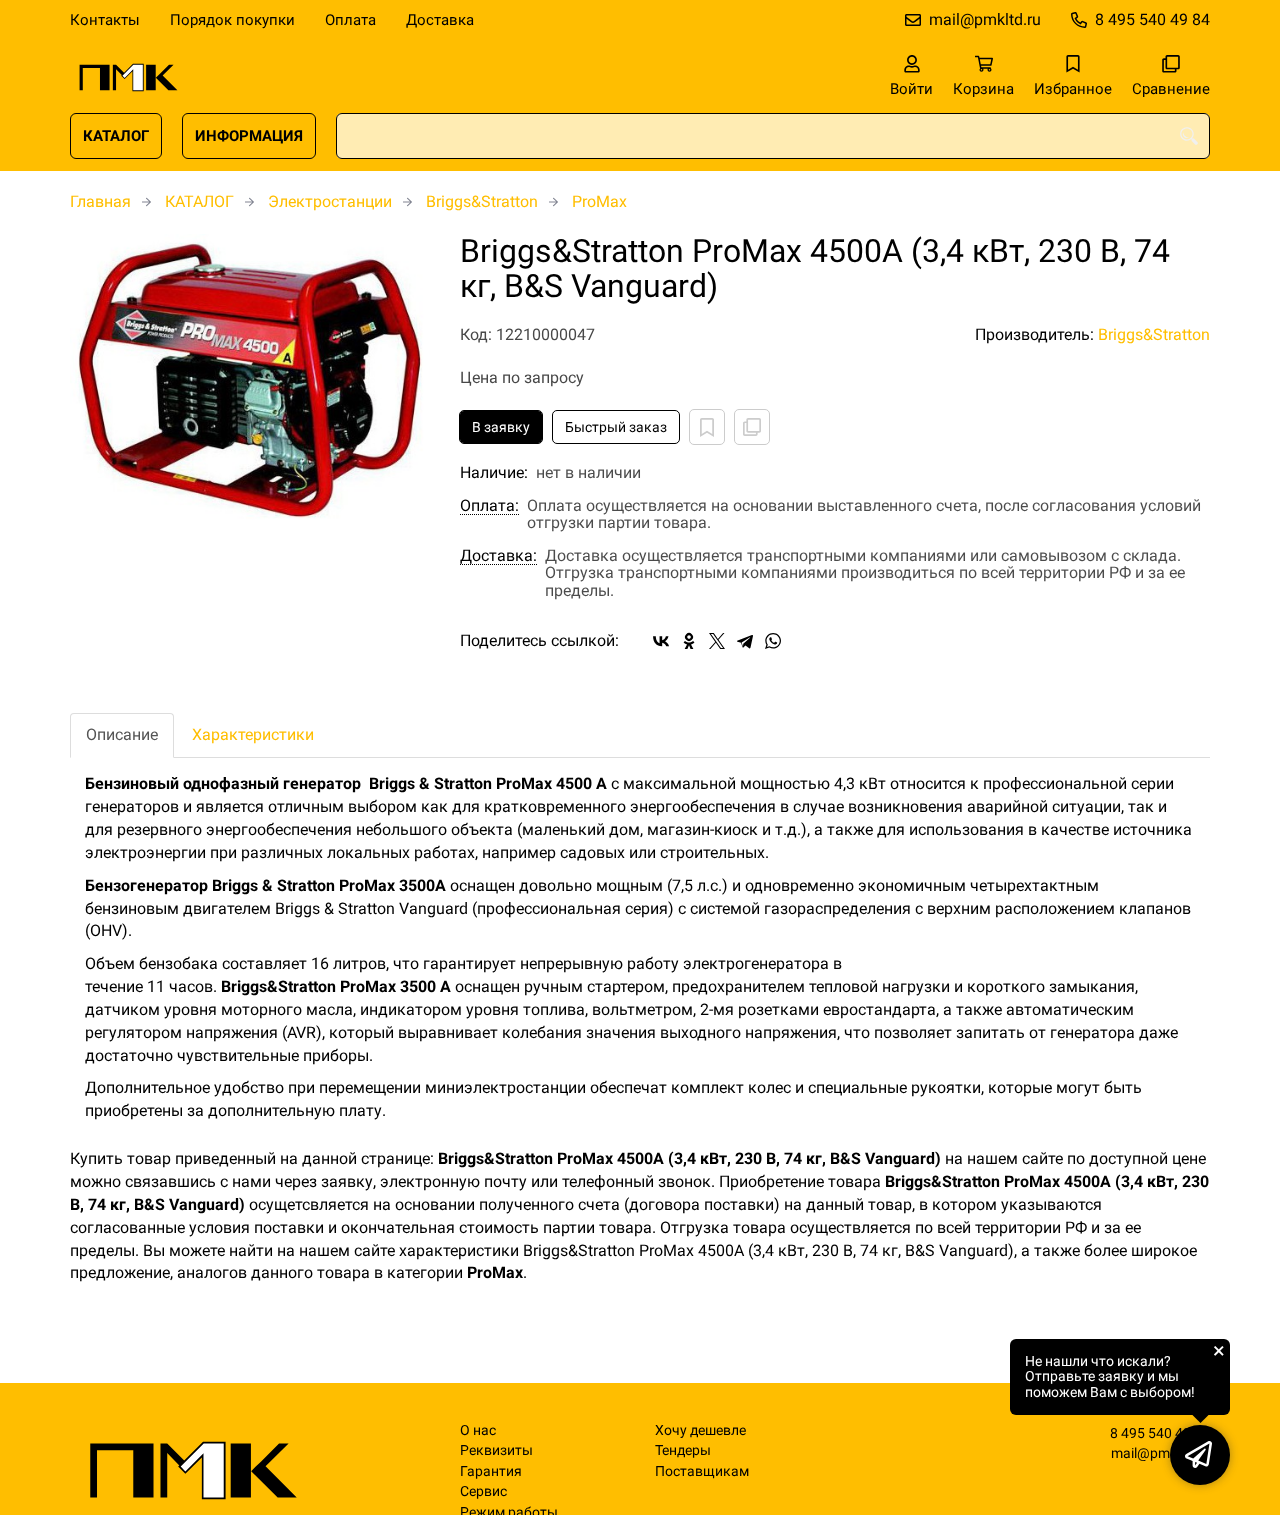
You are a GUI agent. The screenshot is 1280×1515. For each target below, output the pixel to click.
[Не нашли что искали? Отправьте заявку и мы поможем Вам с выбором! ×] (1200, 1455)
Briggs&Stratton (482, 201)
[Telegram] (745, 641)
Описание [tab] (122, 734)
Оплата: (489, 506)
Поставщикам (702, 1471)
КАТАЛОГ (116, 136)
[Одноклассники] (689, 641)
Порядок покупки (232, 20)
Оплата (350, 20)
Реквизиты (496, 1450)
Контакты (105, 20)
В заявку (501, 427)
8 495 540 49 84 (1152, 19)
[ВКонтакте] (661, 641)
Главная (100, 201)
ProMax (599, 201)
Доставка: (498, 556)
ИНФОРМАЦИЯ (249, 136)
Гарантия (491, 1471)
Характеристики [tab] (253, 734)
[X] (717, 641)
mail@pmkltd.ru (985, 19)
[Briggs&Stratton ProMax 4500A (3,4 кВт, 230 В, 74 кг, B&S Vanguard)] (250, 380)
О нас (478, 1430)
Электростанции (330, 201)
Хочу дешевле (700, 1430)
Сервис (483, 1491)
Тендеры (683, 1450)
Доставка (440, 20)
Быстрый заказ (616, 427)
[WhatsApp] (773, 641)
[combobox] (773, 136)
